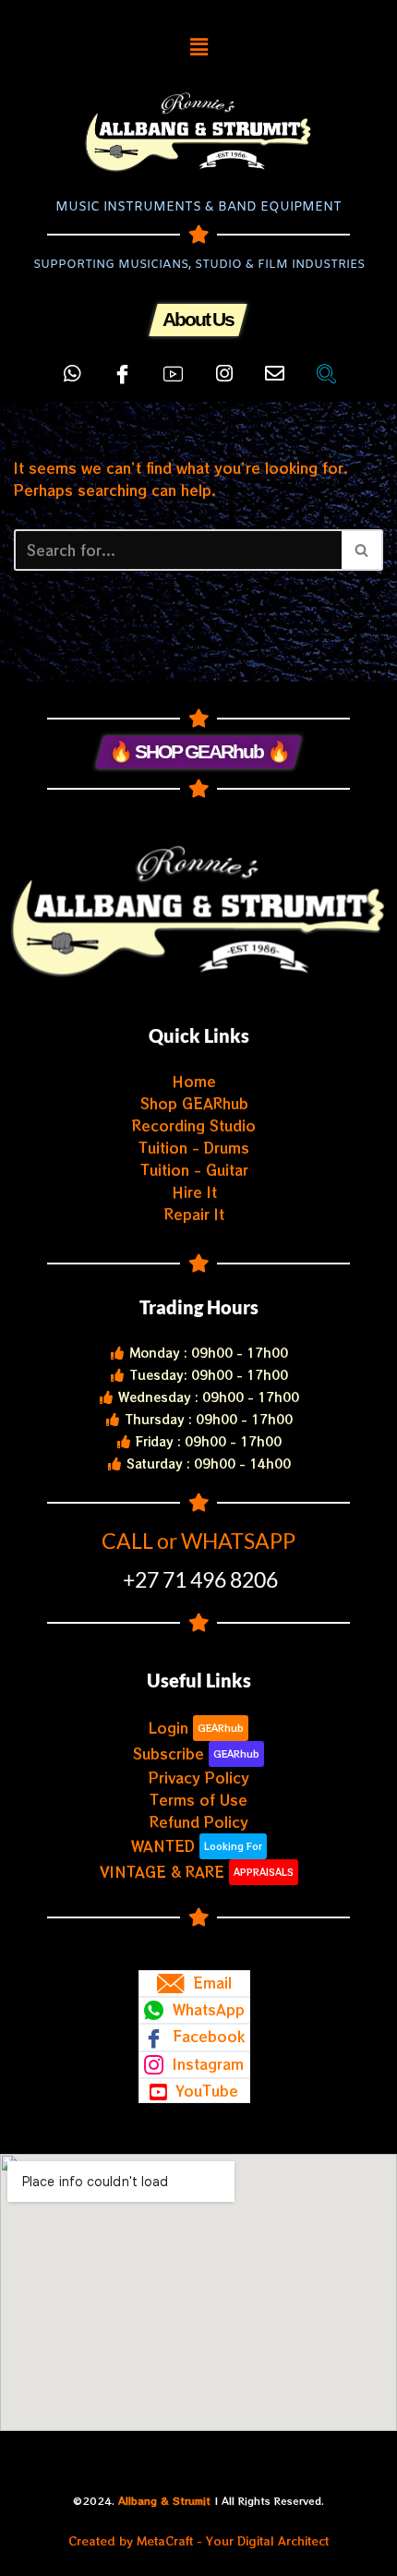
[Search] (362, 550)
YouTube (205, 2091)
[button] (198, 46)
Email (210, 1983)
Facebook (206, 2036)
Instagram (206, 2064)
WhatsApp (206, 2009)
